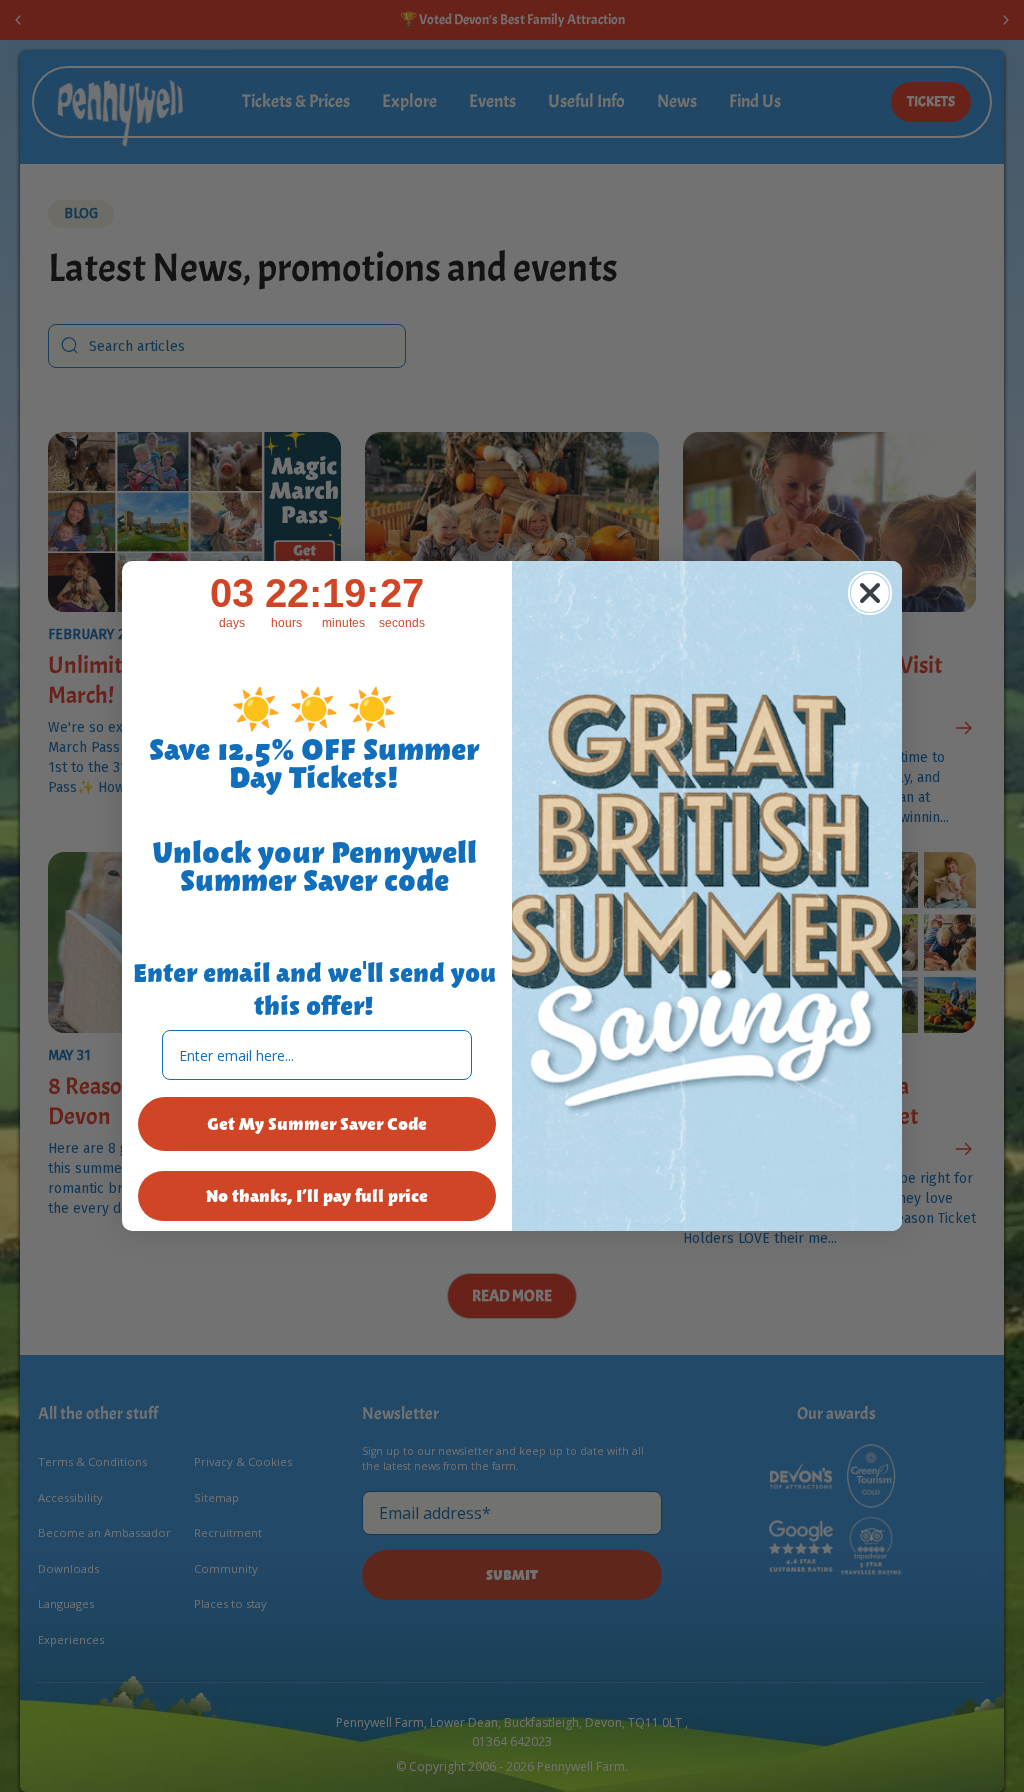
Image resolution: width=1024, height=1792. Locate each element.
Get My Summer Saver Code (317, 1124)
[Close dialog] (870, 593)
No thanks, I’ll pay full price (317, 1196)
